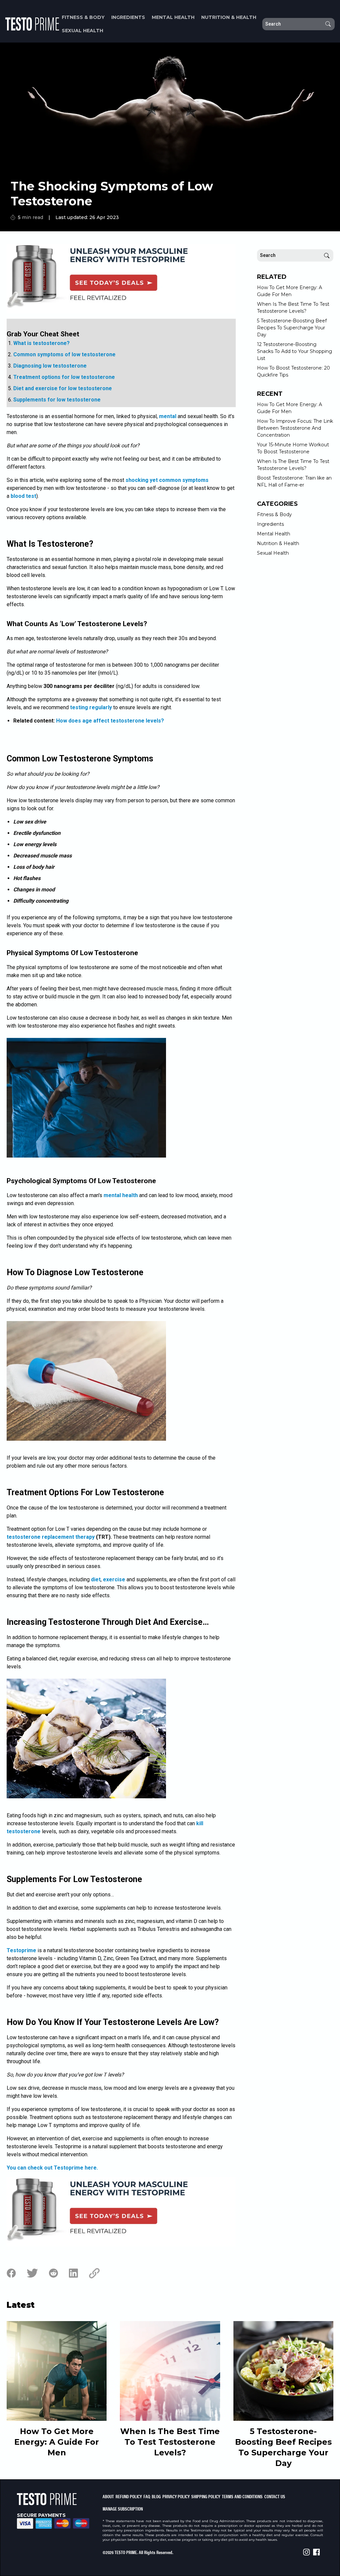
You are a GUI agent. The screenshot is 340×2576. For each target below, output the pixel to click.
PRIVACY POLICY (176, 2496)
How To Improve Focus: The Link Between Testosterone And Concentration (295, 428)
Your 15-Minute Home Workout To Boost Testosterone (293, 448)
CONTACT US (275, 2496)
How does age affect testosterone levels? (110, 721)
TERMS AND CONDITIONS (242, 2496)
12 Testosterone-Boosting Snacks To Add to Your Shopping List (295, 351)
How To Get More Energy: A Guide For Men (290, 291)
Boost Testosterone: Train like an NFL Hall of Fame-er (294, 481)
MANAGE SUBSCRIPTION (123, 2509)
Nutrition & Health (229, 17)
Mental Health (173, 17)
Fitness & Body (83, 17)
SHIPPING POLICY (206, 2496)
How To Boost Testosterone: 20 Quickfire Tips (294, 371)
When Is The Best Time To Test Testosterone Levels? (293, 308)
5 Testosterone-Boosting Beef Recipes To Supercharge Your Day (292, 328)
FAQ (147, 2496)
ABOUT (108, 2496)
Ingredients (128, 17)
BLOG (156, 2496)
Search (328, 24)
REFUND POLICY (129, 2496)
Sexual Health (83, 31)
